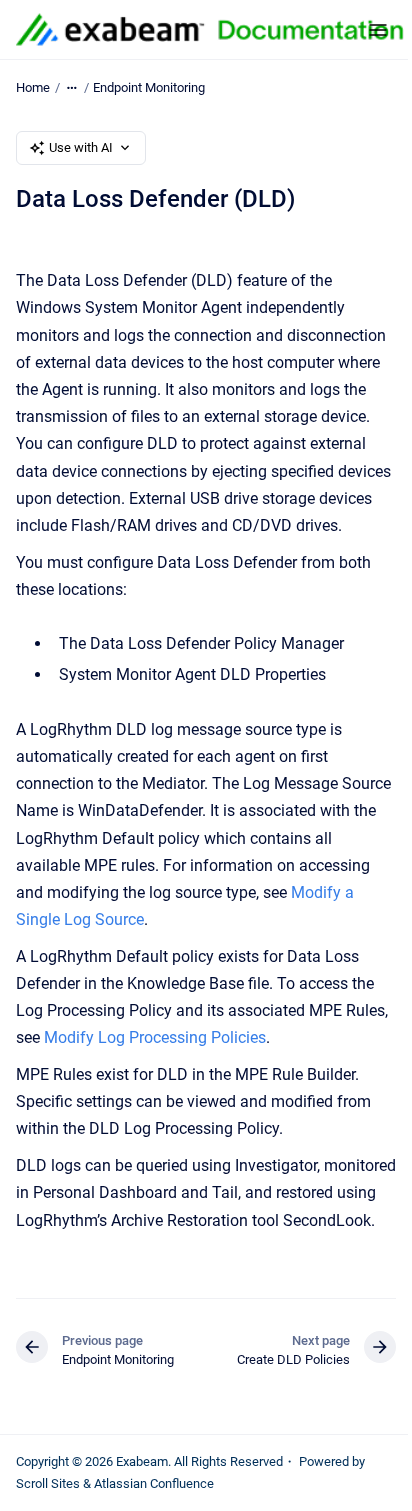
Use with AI (81, 147)
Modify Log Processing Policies (155, 1037)
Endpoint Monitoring (149, 87)
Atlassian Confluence (154, 1483)
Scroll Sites (48, 1483)
